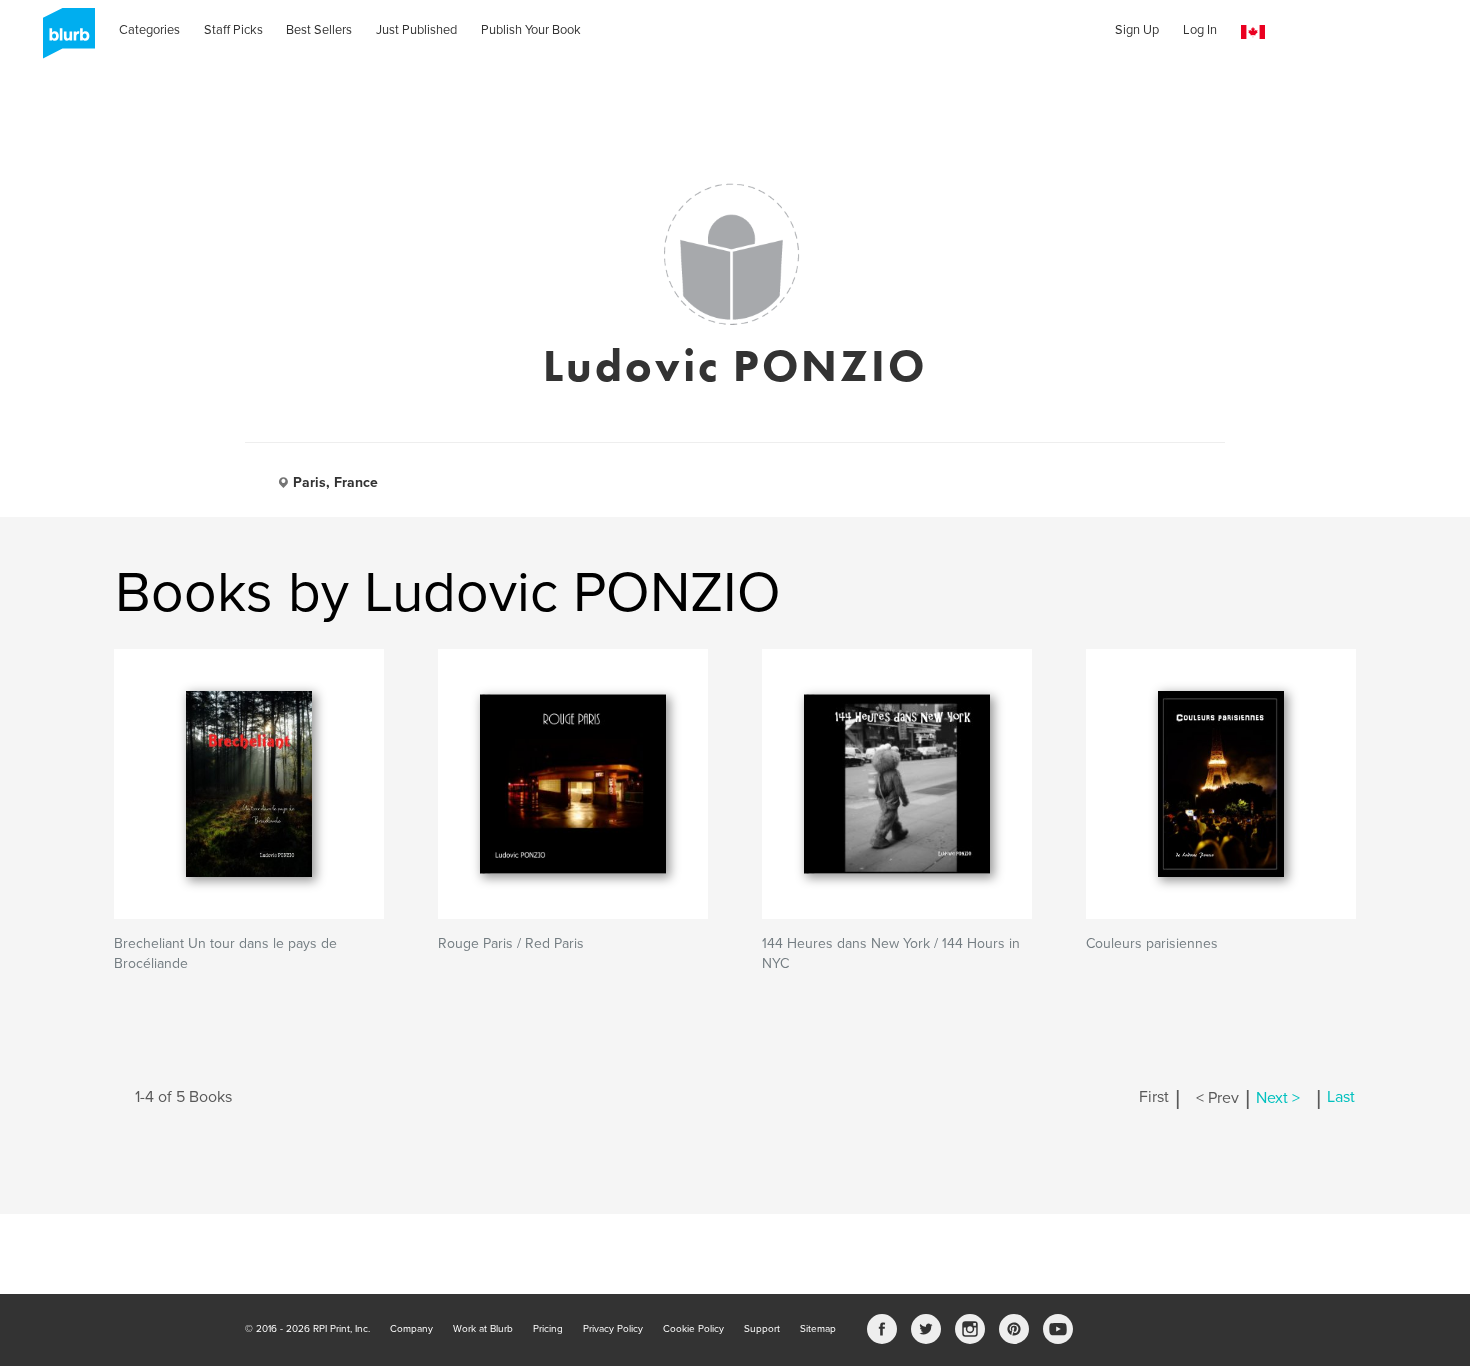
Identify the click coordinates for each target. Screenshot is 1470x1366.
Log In (1200, 30)
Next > (1278, 1098)
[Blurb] (63, 40)
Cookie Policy (693, 1329)
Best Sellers (319, 30)
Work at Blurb (483, 1329)
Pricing (548, 1329)
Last (1341, 1098)
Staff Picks (233, 30)
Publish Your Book (531, 30)
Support (762, 1329)
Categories (149, 30)
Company (411, 1329)
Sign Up (1137, 30)
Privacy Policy (613, 1329)
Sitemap (818, 1329)
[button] (1253, 32)
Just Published (416, 30)
